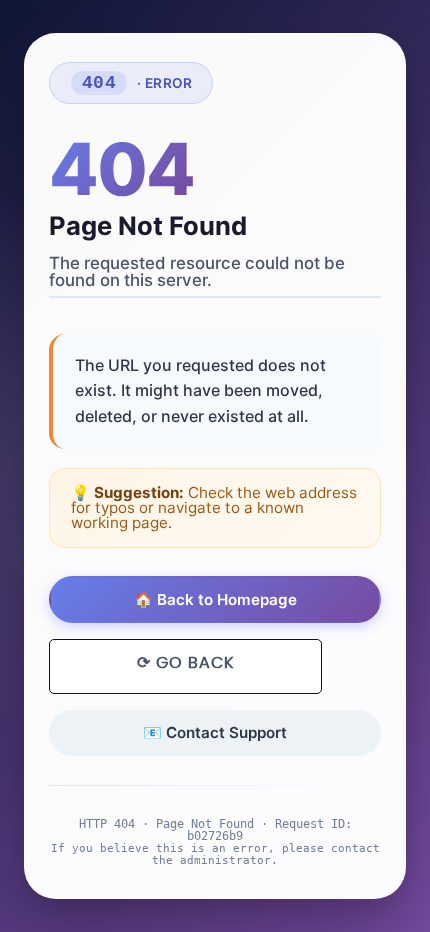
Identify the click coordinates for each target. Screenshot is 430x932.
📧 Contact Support (215, 732)
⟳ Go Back (185, 663)
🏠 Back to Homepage (215, 599)
